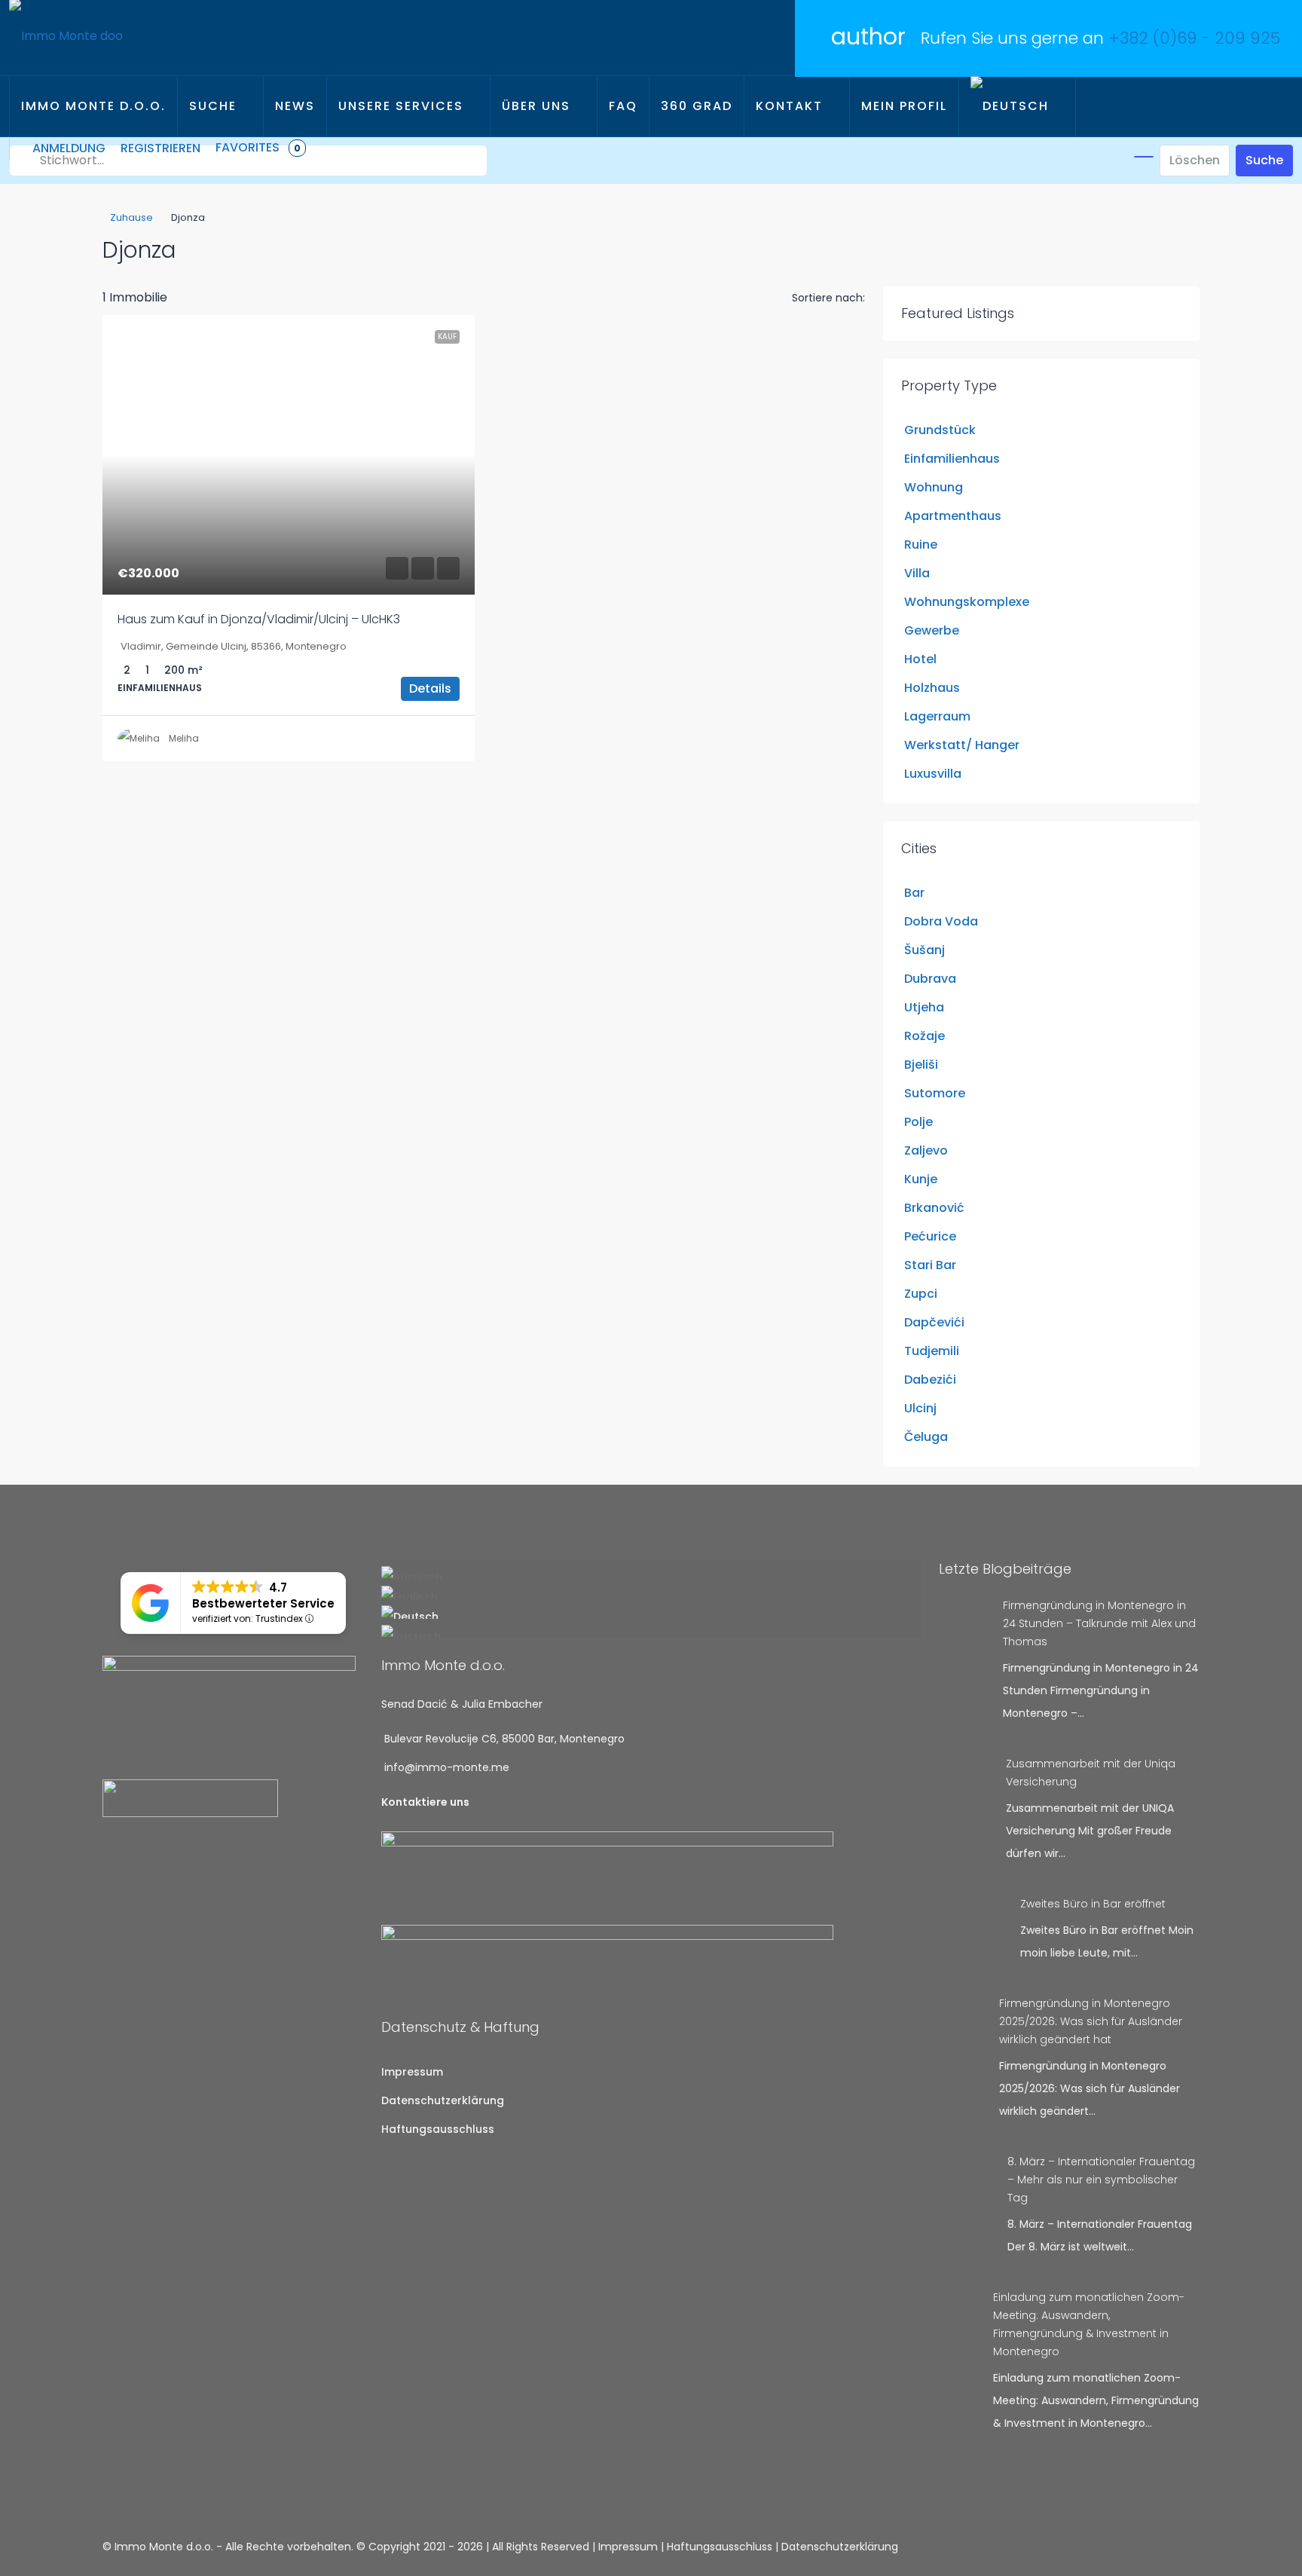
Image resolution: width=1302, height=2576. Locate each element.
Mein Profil (904, 106)
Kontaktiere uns (425, 1802)
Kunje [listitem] (921, 1179)
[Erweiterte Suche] (1144, 157)
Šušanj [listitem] (925, 950)
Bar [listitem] (914, 893)
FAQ (623, 106)
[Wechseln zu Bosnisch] (651, 1573)
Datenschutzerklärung (443, 2100)
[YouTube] (1190, 2547)
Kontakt (789, 106)
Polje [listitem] (918, 1122)
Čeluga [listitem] (926, 1437)
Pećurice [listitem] (930, 1236)
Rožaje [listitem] (925, 1036)
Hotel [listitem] (920, 659)
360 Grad (697, 106)
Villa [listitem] (917, 573)
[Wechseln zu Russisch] (651, 1632)
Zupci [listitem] (921, 1294)
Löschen (1195, 160)
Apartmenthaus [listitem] (953, 516)
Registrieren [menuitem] (160, 148)
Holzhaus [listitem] (932, 688)
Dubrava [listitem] (930, 979)
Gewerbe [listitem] (932, 630)
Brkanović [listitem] (934, 1208)
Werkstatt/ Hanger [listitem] (962, 745)
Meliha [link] (184, 738)
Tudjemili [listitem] (932, 1351)
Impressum (412, 2072)
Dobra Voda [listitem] (941, 921)
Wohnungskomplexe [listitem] (967, 602)
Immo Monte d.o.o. (93, 106)
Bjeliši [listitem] (921, 1065)
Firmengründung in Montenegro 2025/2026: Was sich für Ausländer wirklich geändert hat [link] (1091, 2021)
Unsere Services (401, 106)
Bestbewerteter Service (263, 1603)
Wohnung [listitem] (934, 487)
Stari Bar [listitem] (930, 1265)
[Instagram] (1172, 2547)
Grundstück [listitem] (940, 430)
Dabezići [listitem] (930, 1380)
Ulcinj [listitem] (920, 1408)
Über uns (536, 106)
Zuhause (131, 217)
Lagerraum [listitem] (937, 716)
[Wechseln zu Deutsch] (651, 1612)
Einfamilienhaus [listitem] (952, 459)
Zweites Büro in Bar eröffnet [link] (1093, 1904)
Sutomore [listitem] (935, 1093)
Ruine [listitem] (921, 545)
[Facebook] (1154, 2547)
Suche (213, 106)
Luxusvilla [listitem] (933, 774)
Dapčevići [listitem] (934, 1322)
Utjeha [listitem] (924, 1007)
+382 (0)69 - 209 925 (1194, 38)
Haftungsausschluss (438, 2129)
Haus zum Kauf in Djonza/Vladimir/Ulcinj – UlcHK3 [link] (259, 619)
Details (430, 688)
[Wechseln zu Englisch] (651, 1592)
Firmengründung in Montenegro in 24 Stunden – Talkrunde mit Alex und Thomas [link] (1099, 1623)
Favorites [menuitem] (258, 147)
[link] (289, 455)
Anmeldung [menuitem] (69, 148)
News (295, 106)
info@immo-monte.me (447, 1767)
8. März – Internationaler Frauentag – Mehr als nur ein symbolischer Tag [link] (1101, 2180)
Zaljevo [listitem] (926, 1150)
